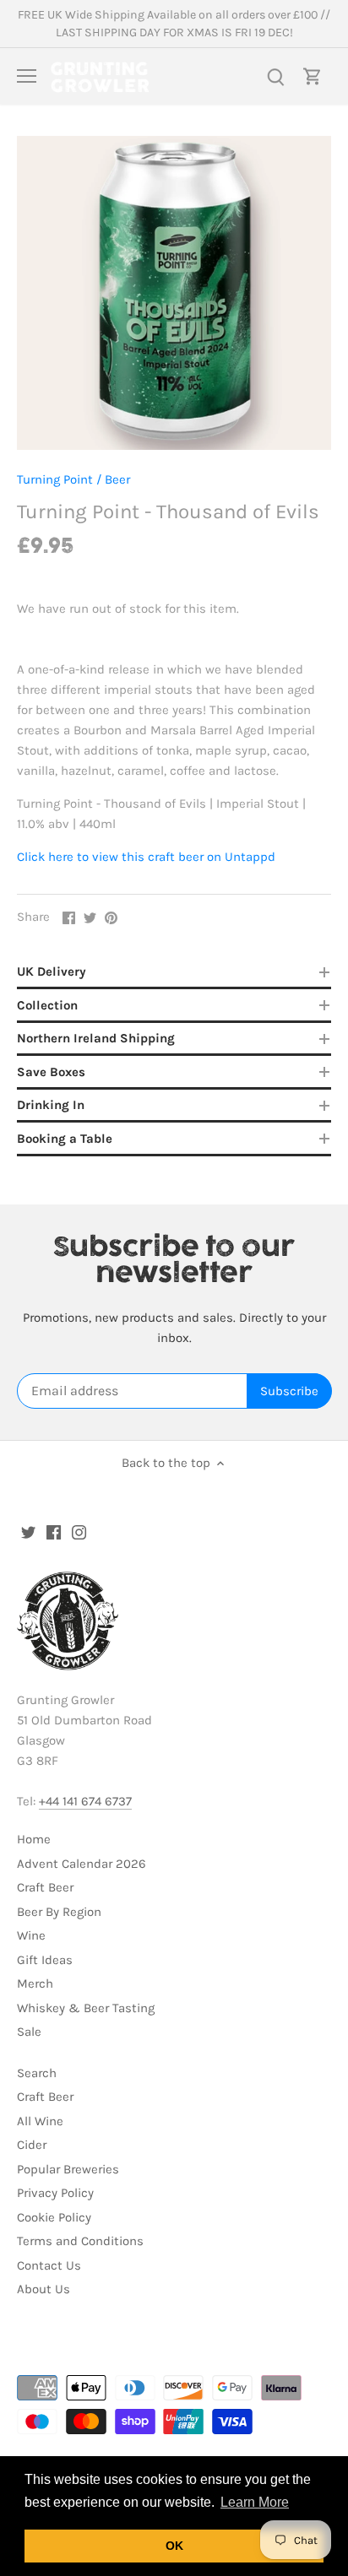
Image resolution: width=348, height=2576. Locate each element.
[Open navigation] (27, 76)
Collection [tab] (47, 1005)
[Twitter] (28, 1532)
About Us (43, 2289)
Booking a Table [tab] (65, 1139)
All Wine (40, 2121)
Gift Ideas (45, 1960)
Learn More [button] (255, 2502)
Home (34, 1839)
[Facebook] (54, 1532)
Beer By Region (59, 1912)
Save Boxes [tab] (51, 1072)
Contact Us (49, 2265)
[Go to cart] (313, 76)
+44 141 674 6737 (85, 1801)
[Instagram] (79, 1532)
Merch (35, 1983)
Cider (32, 2145)
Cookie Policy (54, 2217)
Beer (117, 479)
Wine (31, 1935)
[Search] (275, 76)
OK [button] (174, 2546)
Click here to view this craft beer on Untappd (146, 857)
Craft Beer (45, 1887)
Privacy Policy (55, 2193)
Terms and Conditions (80, 2241)
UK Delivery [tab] (52, 971)
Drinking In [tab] (51, 1105)
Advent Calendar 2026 (82, 1864)
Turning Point (55, 479)
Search (37, 2073)
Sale (29, 2032)
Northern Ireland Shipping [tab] (96, 1038)
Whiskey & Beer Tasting (86, 2008)
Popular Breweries (68, 2169)
